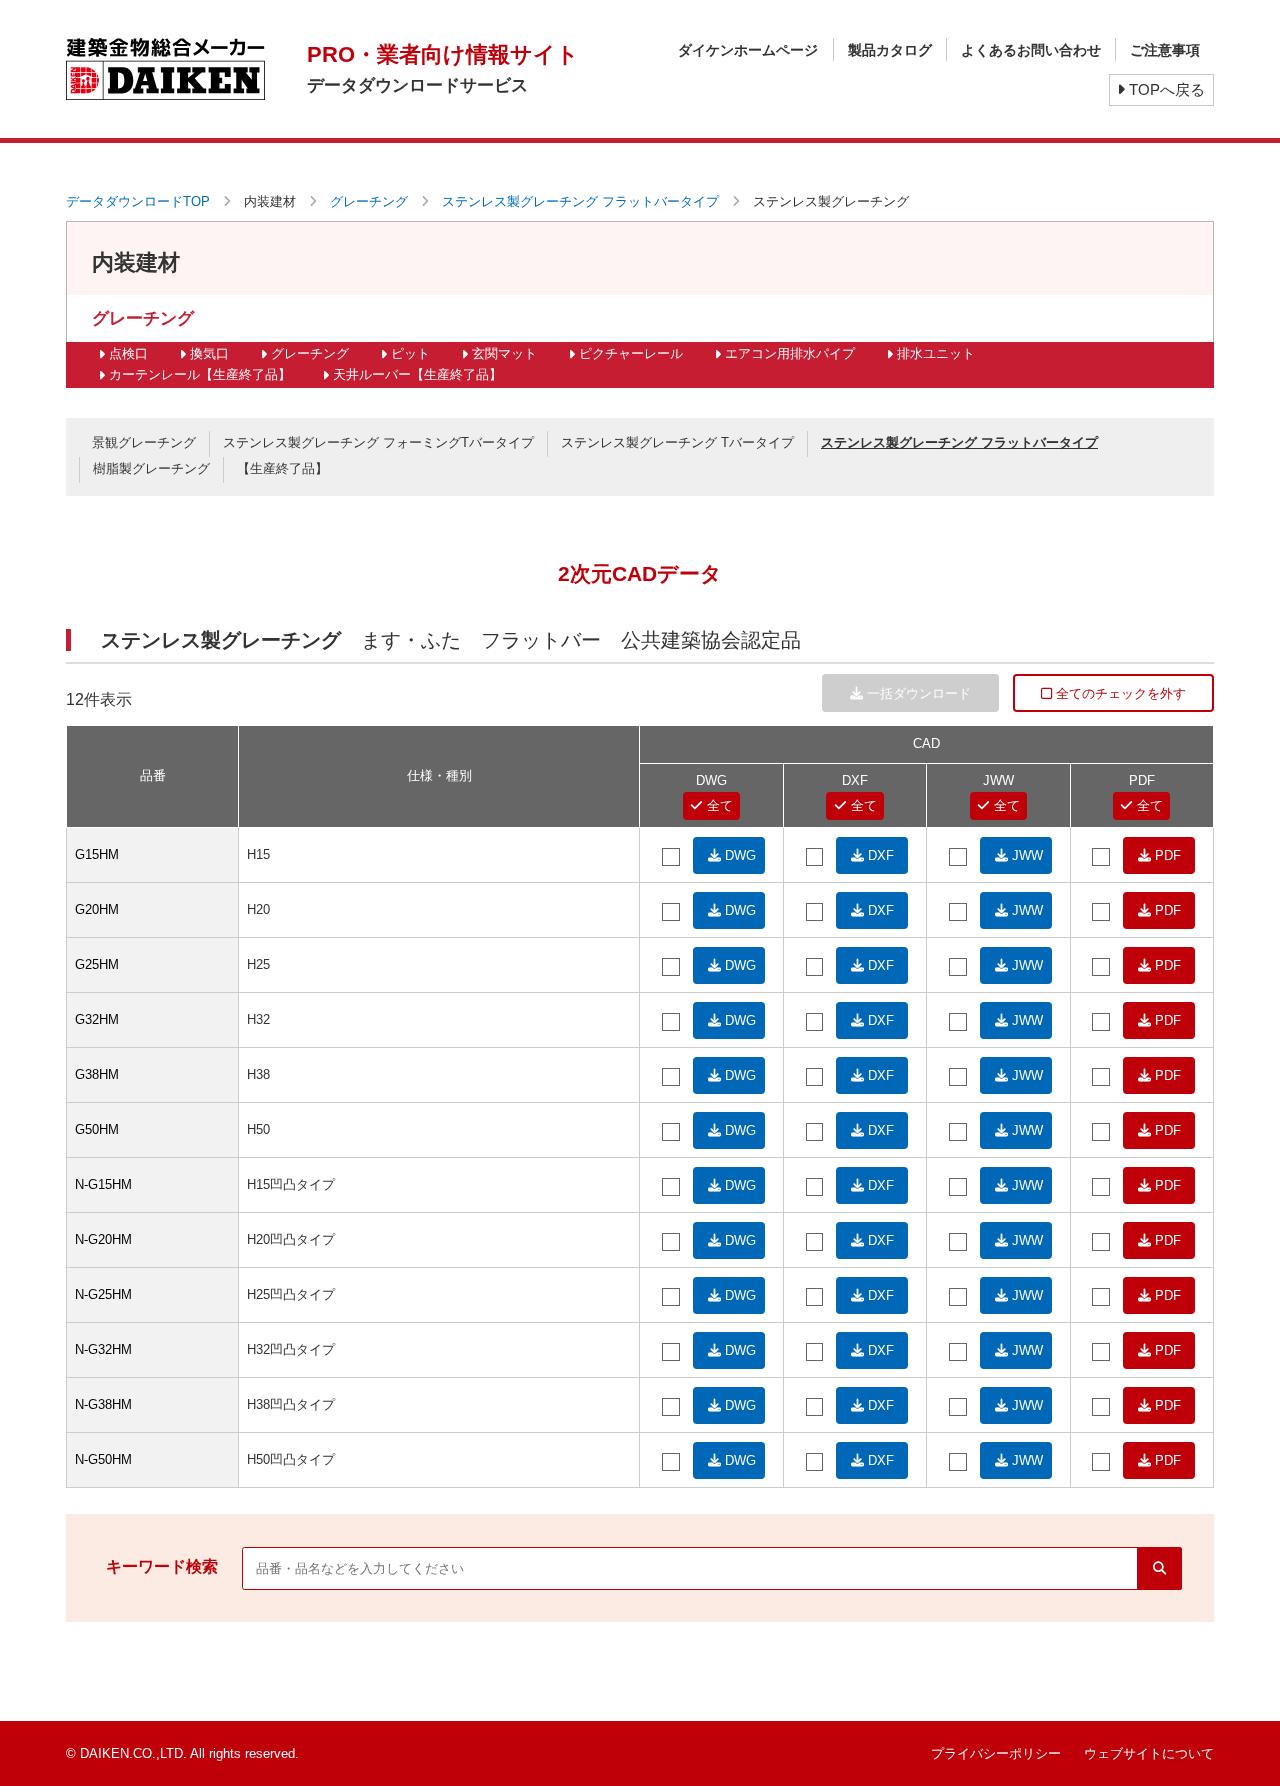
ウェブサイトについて (1149, 1753)
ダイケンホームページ (748, 50)
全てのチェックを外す (1119, 693)
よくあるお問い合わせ (1031, 50)
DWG (738, 855)
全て (718, 805)
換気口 (209, 353)
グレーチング (369, 201)
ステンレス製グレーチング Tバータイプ (677, 442)
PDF (1166, 855)
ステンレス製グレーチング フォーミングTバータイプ (378, 442)
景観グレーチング (144, 442)
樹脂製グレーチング (151, 468)
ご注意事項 (1165, 50)
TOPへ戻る (1165, 89)
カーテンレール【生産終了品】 (200, 374)
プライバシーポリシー (996, 1753)
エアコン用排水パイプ (790, 353)
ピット (410, 353)
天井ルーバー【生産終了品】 (417, 374)
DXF (879, 855)
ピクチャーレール (631, 353)
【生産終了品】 (282, 468)
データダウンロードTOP (138, 201)
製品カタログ (890, 50)
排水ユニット (936, 353)
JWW (1025, 855)
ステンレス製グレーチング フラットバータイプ (580, 201)
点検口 (128, 353)
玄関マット (504, 353)
